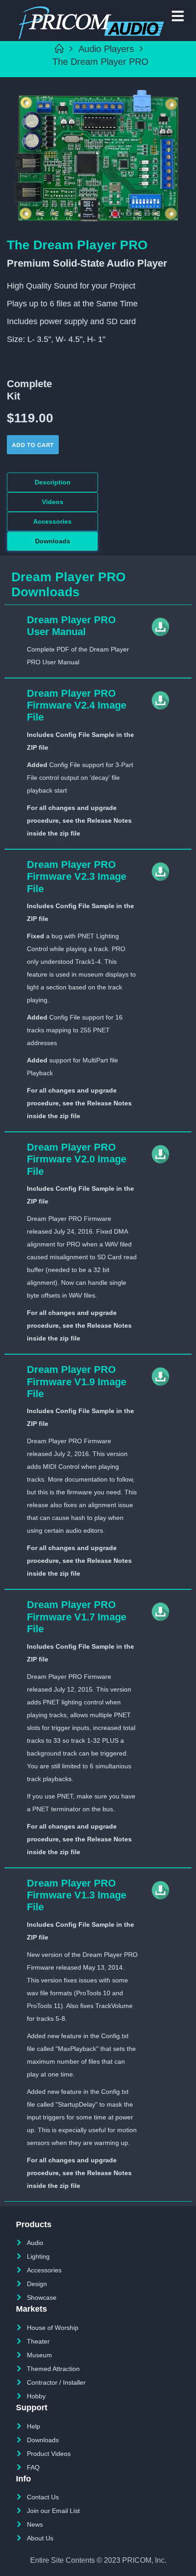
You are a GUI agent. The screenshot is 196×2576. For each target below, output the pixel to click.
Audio (35, 2243)
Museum (39, 2355)
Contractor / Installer (56, 2382)
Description (53, 482)
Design (37, 2284)
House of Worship (53, 2328)
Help (34, 2426)
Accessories (52, 521)
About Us (40, 2538)
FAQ (33, 2467)
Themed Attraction (53, 2369)
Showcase (42, 2297)
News (35, 2524)
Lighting (38, 2256)
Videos (53, 502)
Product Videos (49, 2454)
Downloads (53, 541)
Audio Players (106, 49)
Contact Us (43, 2497)
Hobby (36, 2396)
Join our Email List (53, 2511)
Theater (38, 2341)
